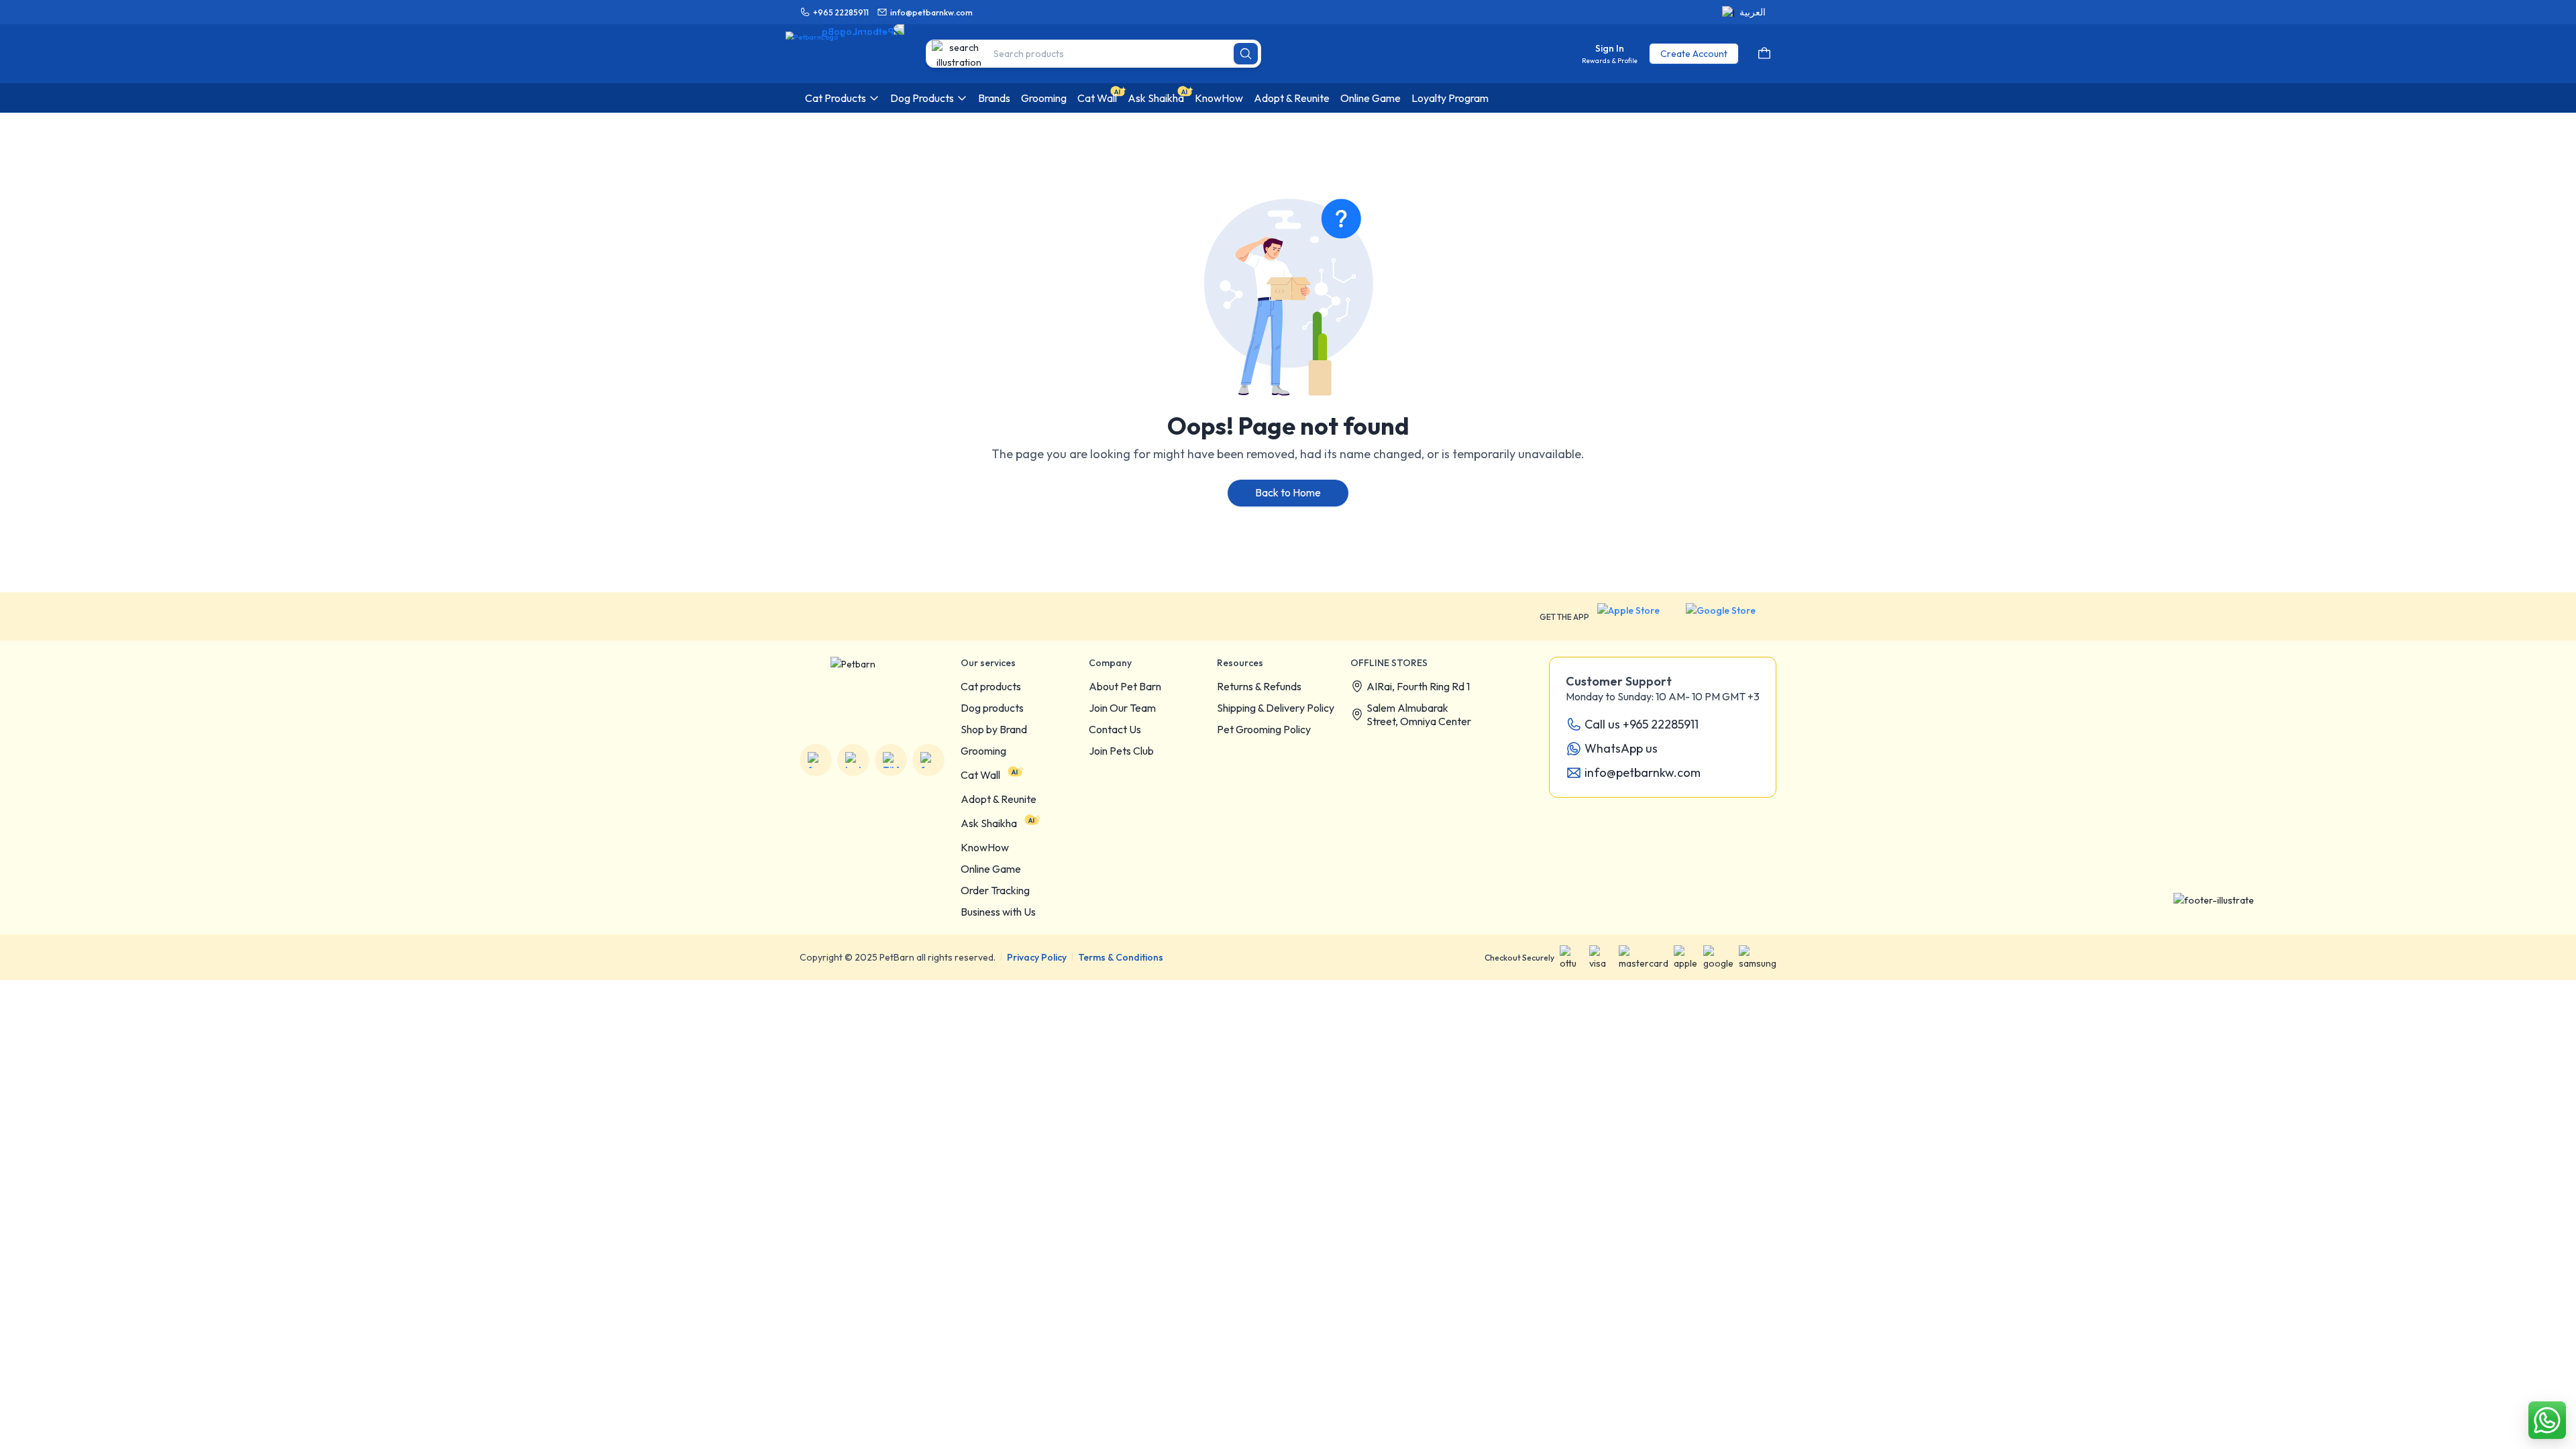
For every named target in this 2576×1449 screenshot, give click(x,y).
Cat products (991, 686)
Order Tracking (995, 890)
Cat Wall (980, 775)
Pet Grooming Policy (1264, 729)
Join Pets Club (1121, 751)
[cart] (1764, 54)
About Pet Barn (1125, 686)
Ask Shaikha (989, 823)
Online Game (991, 869)
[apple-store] (1638, 616)
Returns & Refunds (1259, 686)
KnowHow (985, 847)
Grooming (983, 751)
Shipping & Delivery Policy (1276, 708)
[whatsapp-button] (2547, 1420)
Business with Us (998, 912)
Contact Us (1115, 729)
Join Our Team (1122, 708)
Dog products (992, 708)
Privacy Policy (1037, 957)
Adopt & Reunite (999, 799)
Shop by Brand (994, 729)
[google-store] (1731, 616)
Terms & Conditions (1121, 957)
